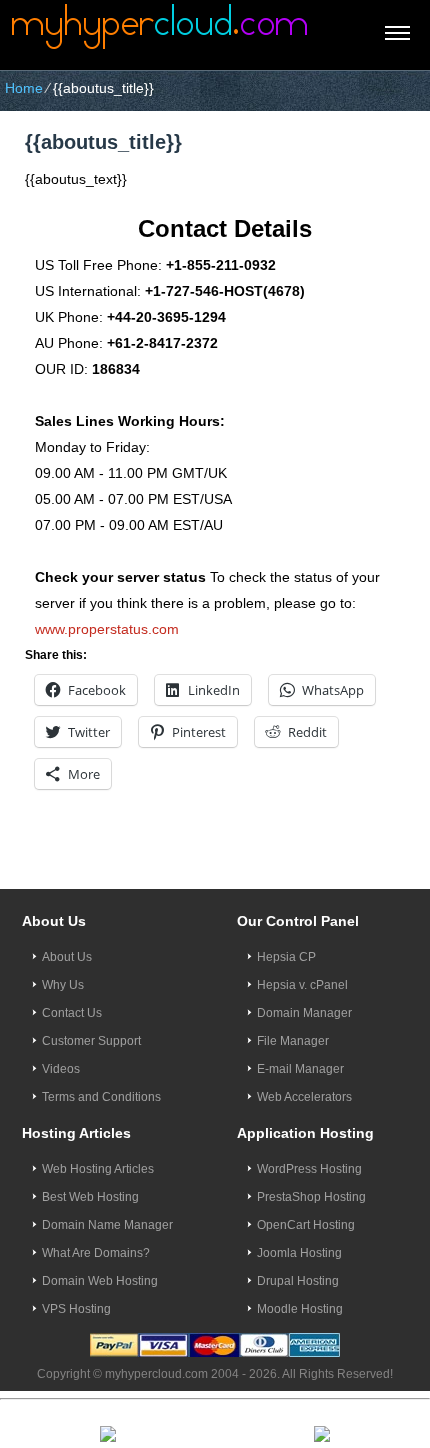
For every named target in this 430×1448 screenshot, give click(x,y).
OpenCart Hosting (306, 1225)
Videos (61, 1069)
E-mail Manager (300, 1069)
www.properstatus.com (107, 629)
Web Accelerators (304, 1097)
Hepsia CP (286, 957)
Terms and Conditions (101, 1097)
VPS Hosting (76, 1309)
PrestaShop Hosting (311, 1197)
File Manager (293, 1041)
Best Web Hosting (90, 1197)
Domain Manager (304, 1013)
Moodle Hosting (300, 1309)
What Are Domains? (96, 1253)
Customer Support (91, 1041)
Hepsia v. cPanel (302, 985)
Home (24, 88)
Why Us (63, 985)
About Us (67, 957)
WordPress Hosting (309, 1169)
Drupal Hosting (298, 1281)
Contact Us (72, 1013)
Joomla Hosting (299, 1253)
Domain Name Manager (107, 1225)
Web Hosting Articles (98, 1169)
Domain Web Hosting (100, 1281)
